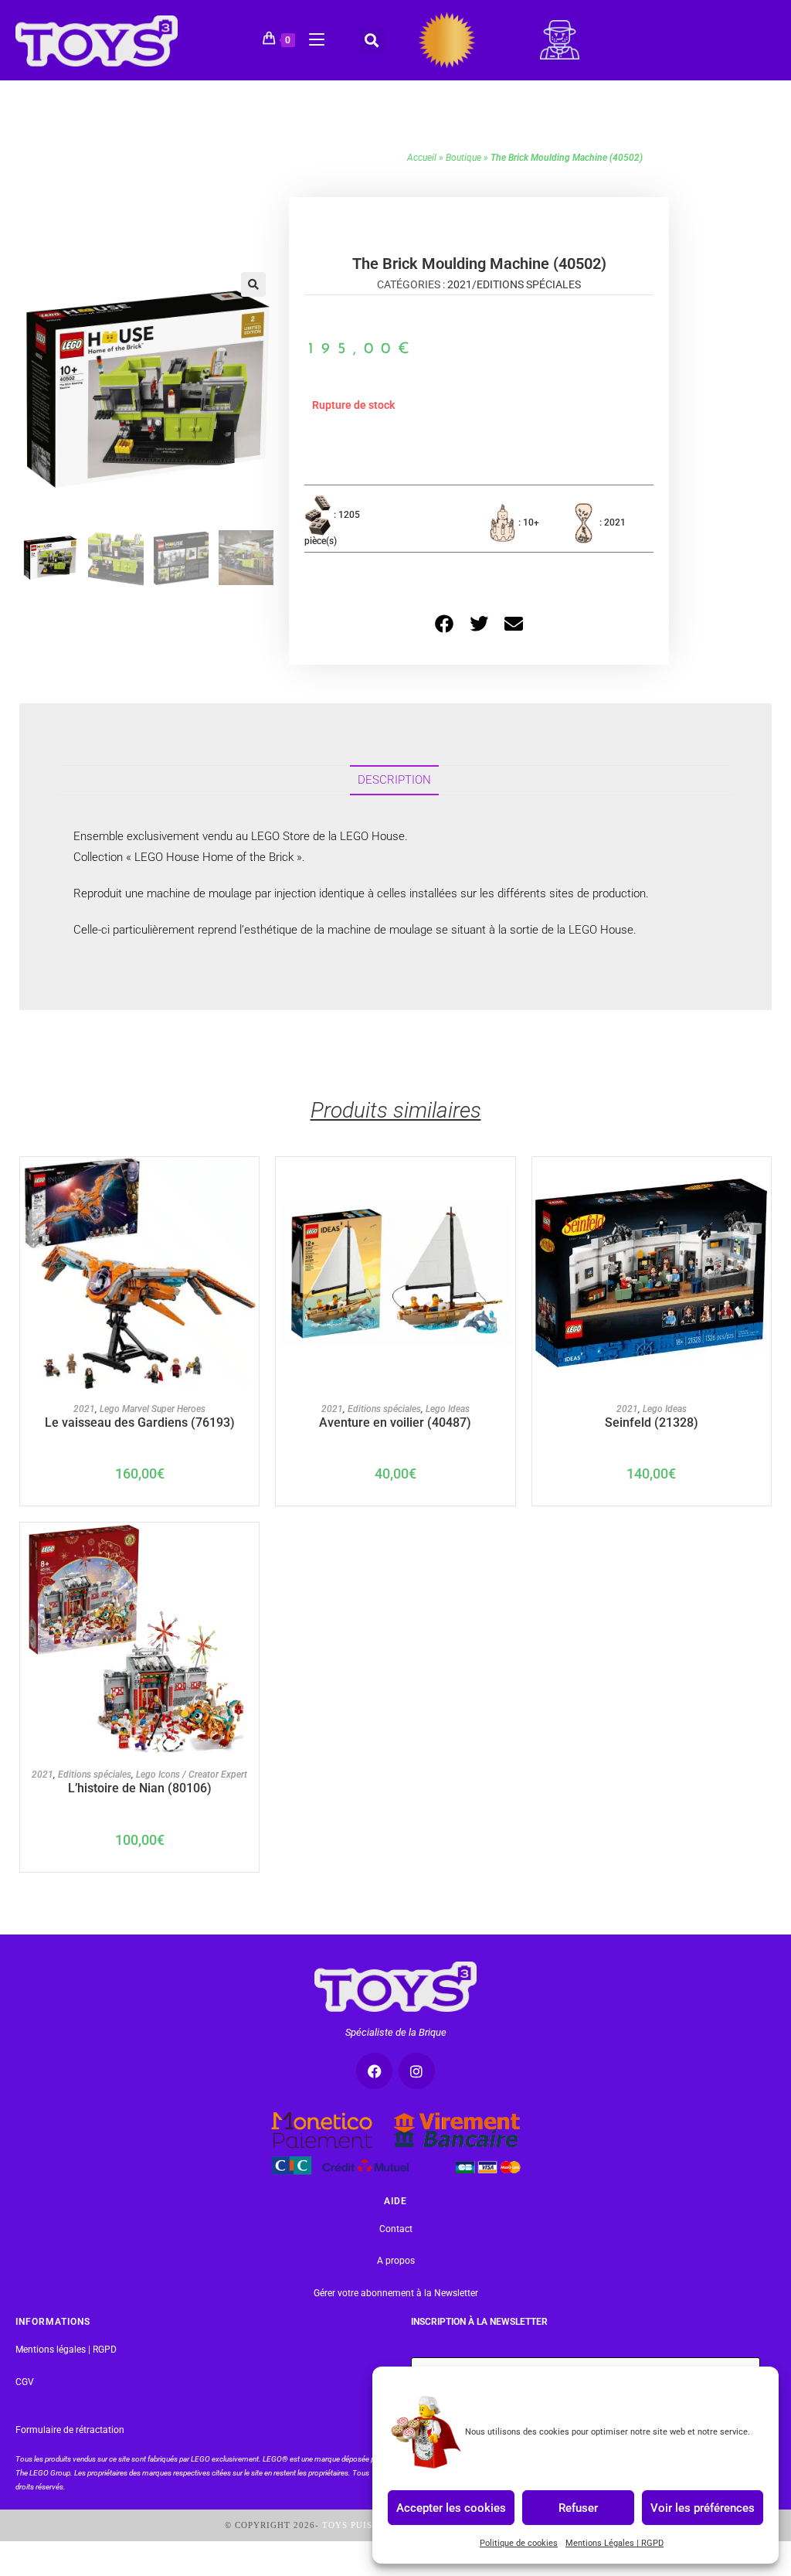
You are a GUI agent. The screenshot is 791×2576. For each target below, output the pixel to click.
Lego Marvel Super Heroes (153, 1409)
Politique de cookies (519, 2543)
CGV (25, 2382)
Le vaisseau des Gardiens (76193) (140, 1422)
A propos (396, 2261)
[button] (372, 40)
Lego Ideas (448, 1409)
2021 (460, 284)
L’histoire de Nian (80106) (140, 1788)
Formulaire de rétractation (70, 2430)
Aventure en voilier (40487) (395, 1422)
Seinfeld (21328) (652, 1422)
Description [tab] (394, 780)
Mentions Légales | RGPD (614, 2543)
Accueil (422, 158)
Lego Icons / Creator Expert (192, 1775)
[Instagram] (417, 2071)
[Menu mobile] (311, 37)
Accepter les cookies (451, 2507)
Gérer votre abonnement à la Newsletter (396, 2293)
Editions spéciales (529, 284)
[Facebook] (374, 2071)
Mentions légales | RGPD (66, 2350)
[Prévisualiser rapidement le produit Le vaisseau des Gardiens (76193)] (248, 1184)
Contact (396, 2229)
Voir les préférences (703, 2507)
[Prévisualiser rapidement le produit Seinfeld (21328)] (759, 1184)
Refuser (578, 2507)
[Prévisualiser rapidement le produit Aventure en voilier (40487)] (504, 1184)
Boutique (463, 158)
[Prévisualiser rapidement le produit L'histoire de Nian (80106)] (248, 1550)
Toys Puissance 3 (367, 2525)
